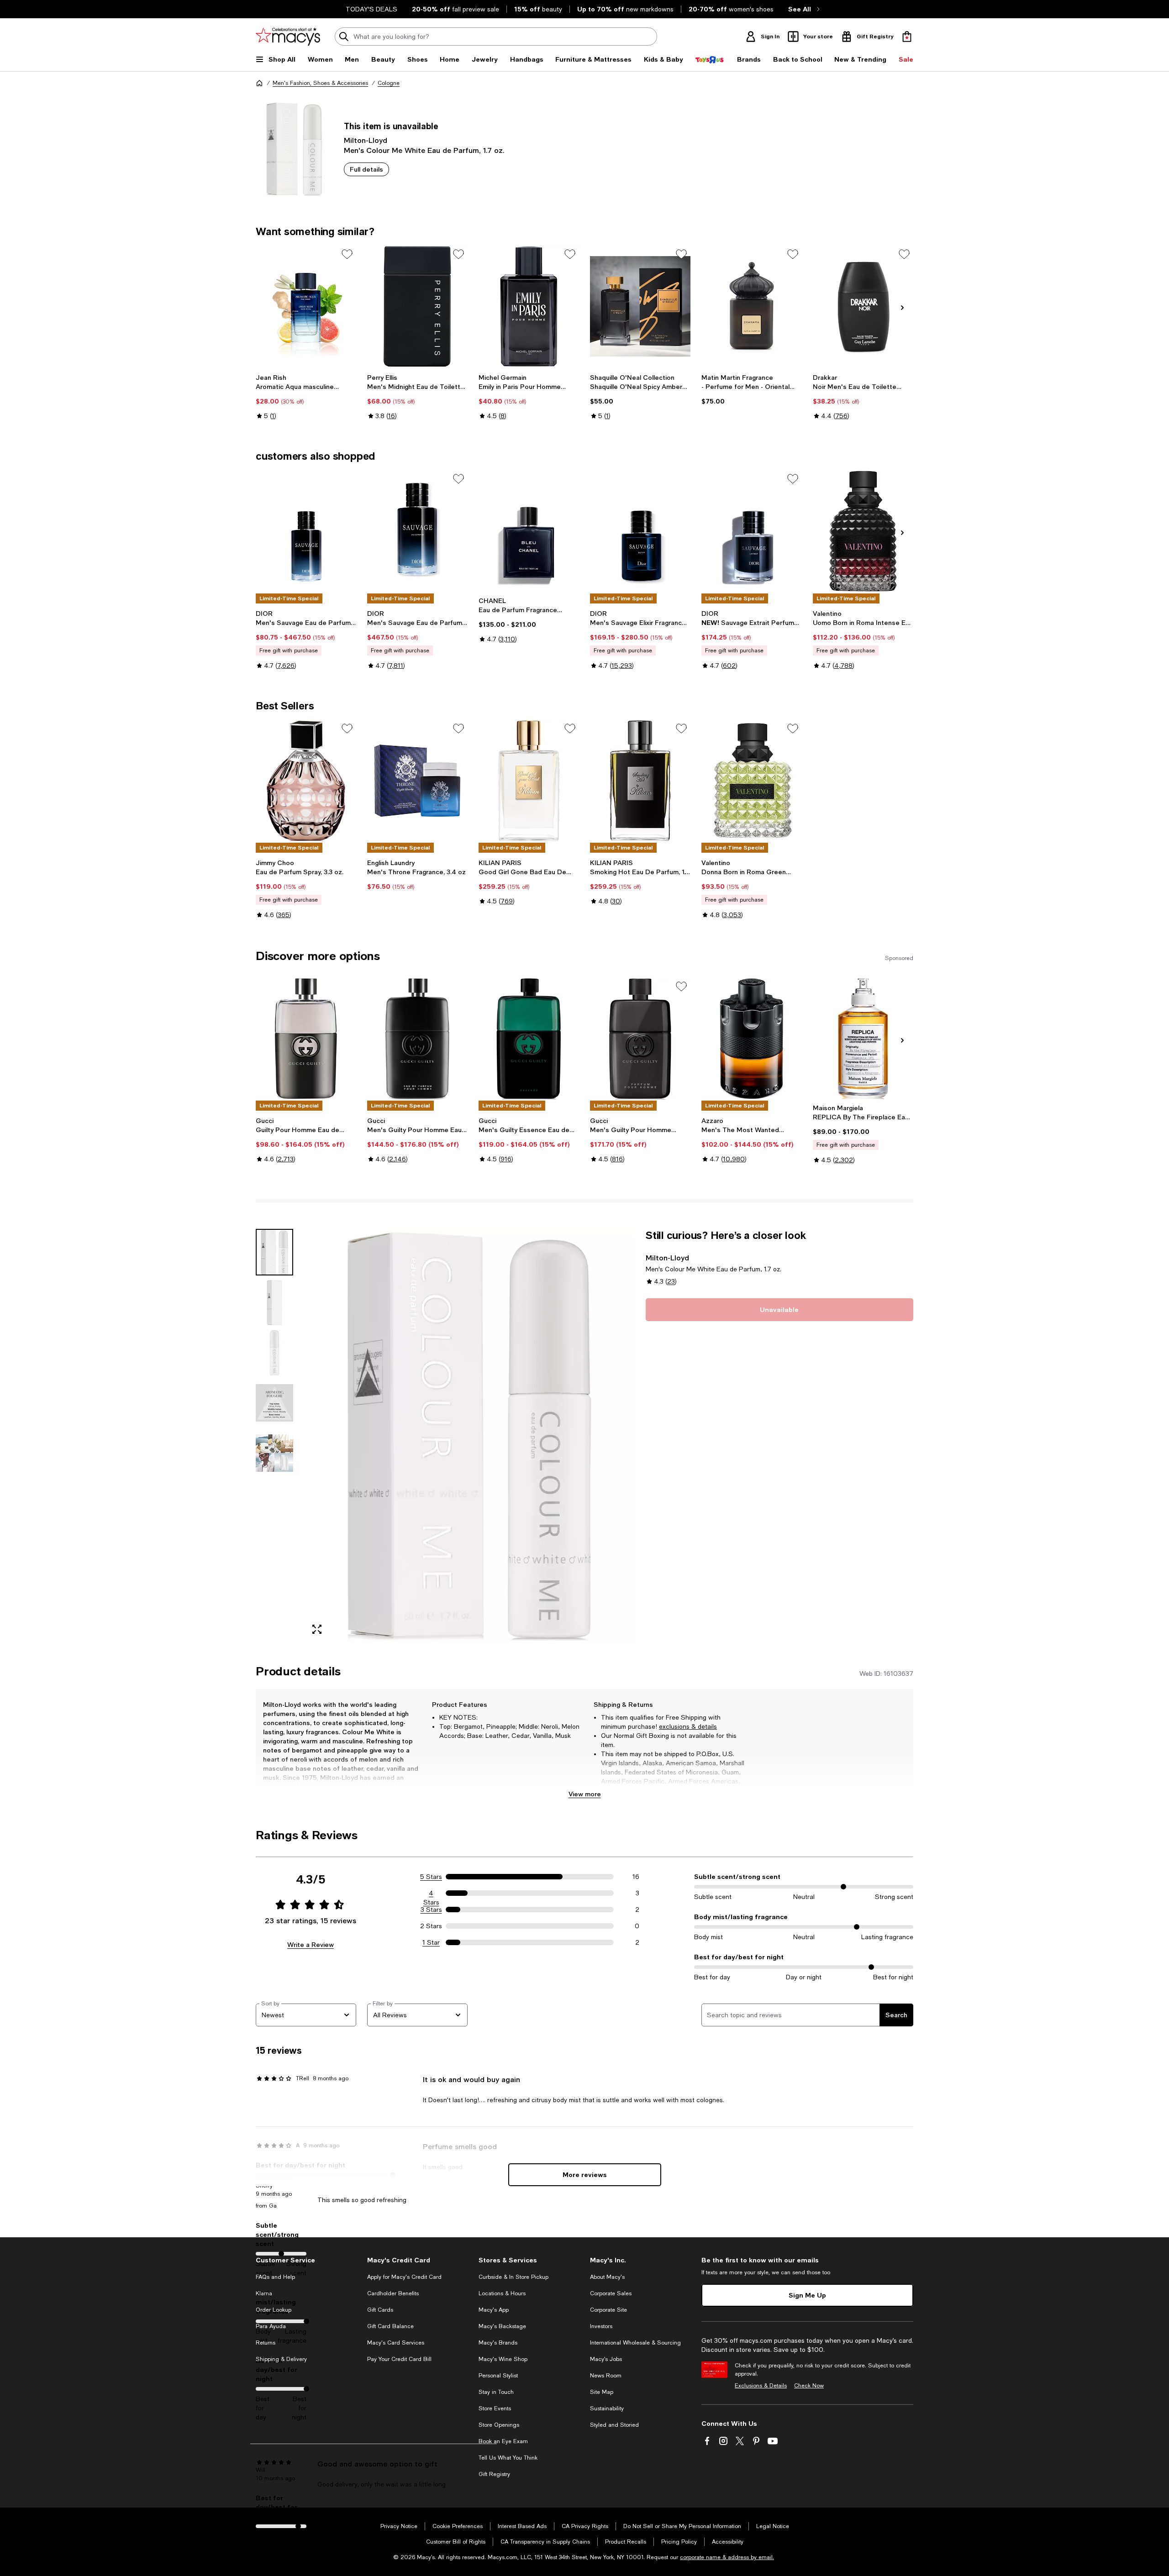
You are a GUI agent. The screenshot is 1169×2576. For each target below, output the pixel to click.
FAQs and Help (275, 2277)
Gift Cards (380, 2310)
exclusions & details (688, 1726)
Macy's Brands (498, 2343)
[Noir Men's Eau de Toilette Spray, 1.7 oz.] (863, 306)
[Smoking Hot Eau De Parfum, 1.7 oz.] (640, 781)
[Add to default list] (347, 254)
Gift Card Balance (390, 2326)
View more (585, 1794)
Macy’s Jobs (606, 2359)
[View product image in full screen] (317, 1629)
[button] (445, 1435)
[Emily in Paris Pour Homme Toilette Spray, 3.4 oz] (529, 306)
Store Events (495, 2408)
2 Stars (431, 1926)
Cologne (389, 83)
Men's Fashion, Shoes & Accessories (320, 83)
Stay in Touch (496, 2392)
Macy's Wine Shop (503, 2359)
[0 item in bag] (907, 37)
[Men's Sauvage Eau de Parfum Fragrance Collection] (306, 531)
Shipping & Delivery (281, 2359)
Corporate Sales (611, 2293)
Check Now (809, 2386)
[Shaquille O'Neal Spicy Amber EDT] (640, 306)
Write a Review (311, 1944)
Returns (266, 2343)
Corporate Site (608, 2310)
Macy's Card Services (396, 2343)
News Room (606, 2376)
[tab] (274, 1252)
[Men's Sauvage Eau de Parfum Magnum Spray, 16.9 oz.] (417, 531)
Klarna (264, 2293)
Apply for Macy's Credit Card (404, 2277)
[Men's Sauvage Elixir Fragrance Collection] (640, 531)
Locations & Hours (502, 2293)
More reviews (585, 2175)
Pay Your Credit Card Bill (399, 2359)
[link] (306, 397)
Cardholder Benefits (393, 2293)
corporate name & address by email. (727, 2557)
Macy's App (494, 2310)
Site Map (602, 2392)
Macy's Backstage (502, 2326)
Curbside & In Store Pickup (513, 2277)
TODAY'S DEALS (371, 9)
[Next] (902, 308)
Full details (366, 169)
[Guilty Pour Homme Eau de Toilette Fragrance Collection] (306, 1039)
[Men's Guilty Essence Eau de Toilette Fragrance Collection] (529, 1039)
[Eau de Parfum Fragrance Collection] (529, 531)
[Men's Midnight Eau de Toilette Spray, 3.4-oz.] (417, 306)
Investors (601, 2326)
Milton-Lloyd (366, 140)
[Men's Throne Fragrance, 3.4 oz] (417, 781)
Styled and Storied (614, 2425)
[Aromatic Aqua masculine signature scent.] (306, 306)
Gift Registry (494, 2474)
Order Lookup (274, 2310)
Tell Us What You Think (508, 2458)
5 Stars (431, 1877)
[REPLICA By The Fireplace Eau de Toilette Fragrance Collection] (863, 1039)
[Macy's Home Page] (288, 37)
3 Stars (431, 1910)
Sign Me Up (807, 2295)
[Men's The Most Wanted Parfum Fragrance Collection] (752, 1039)
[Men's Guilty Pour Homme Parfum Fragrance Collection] (640, 1039)
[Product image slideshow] (469, 1435)
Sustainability (607, 2408)
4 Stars (431, 1894)
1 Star (431, 1942)
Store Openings (499, 2425)
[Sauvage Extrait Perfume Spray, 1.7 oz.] (752, 531)
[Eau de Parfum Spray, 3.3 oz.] (306, 781)
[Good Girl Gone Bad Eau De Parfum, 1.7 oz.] (529, 781)
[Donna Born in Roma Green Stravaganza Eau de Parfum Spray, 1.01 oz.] (752, 781)
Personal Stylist (498, 2376)
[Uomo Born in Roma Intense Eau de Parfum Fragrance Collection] (863, 531)
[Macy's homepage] (259, 83)
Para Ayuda (271, 2326)
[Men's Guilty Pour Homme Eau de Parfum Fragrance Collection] (417, 1039)
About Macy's (607, 2277)
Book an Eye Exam (503, 2441)
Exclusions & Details (761, 2386)
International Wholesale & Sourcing (635, 2343)
